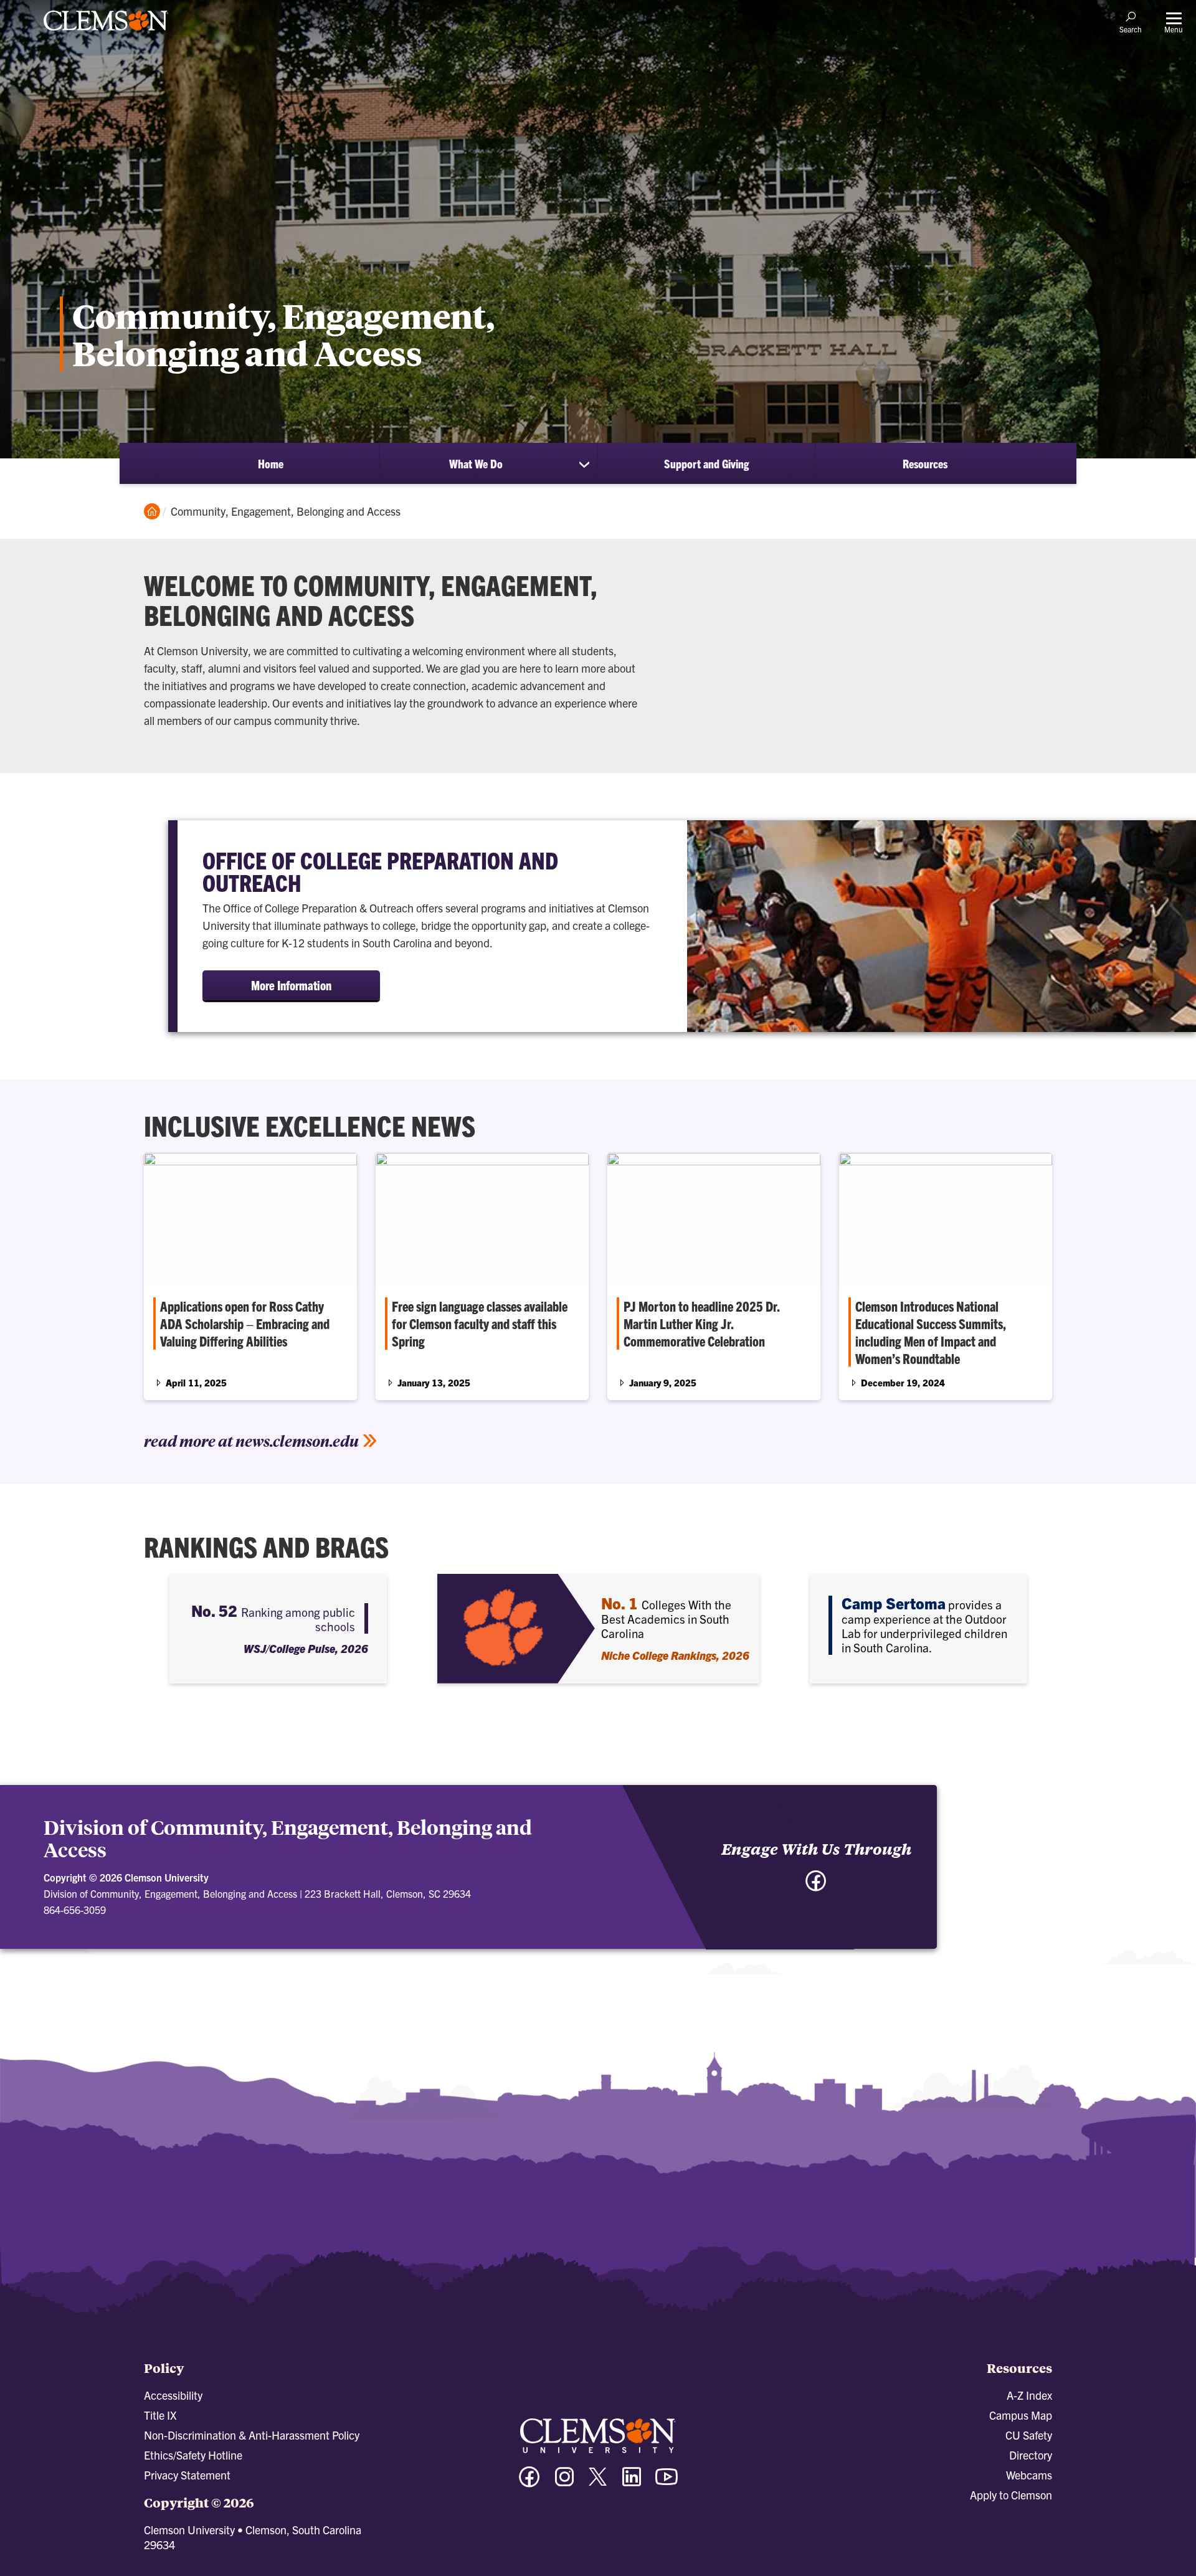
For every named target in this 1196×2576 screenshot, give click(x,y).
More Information (291, 985)
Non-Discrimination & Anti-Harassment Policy (252, 2435)
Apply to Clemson (1011, 2495)
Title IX (160, 2415)
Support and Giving (706, 463)
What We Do (476, 463)
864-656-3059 (75, 1910)
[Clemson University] (106, 32)
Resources (925, 463)
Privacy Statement (187, 2475)
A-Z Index (1029, 2395)
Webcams (1029, 2475)
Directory (1031, 2455)
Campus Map (1021, 2415)
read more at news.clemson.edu (251, 1441)
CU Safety (1029, 2435)
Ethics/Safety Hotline (193, 2455)
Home (271, 463)
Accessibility (173, 2395)
